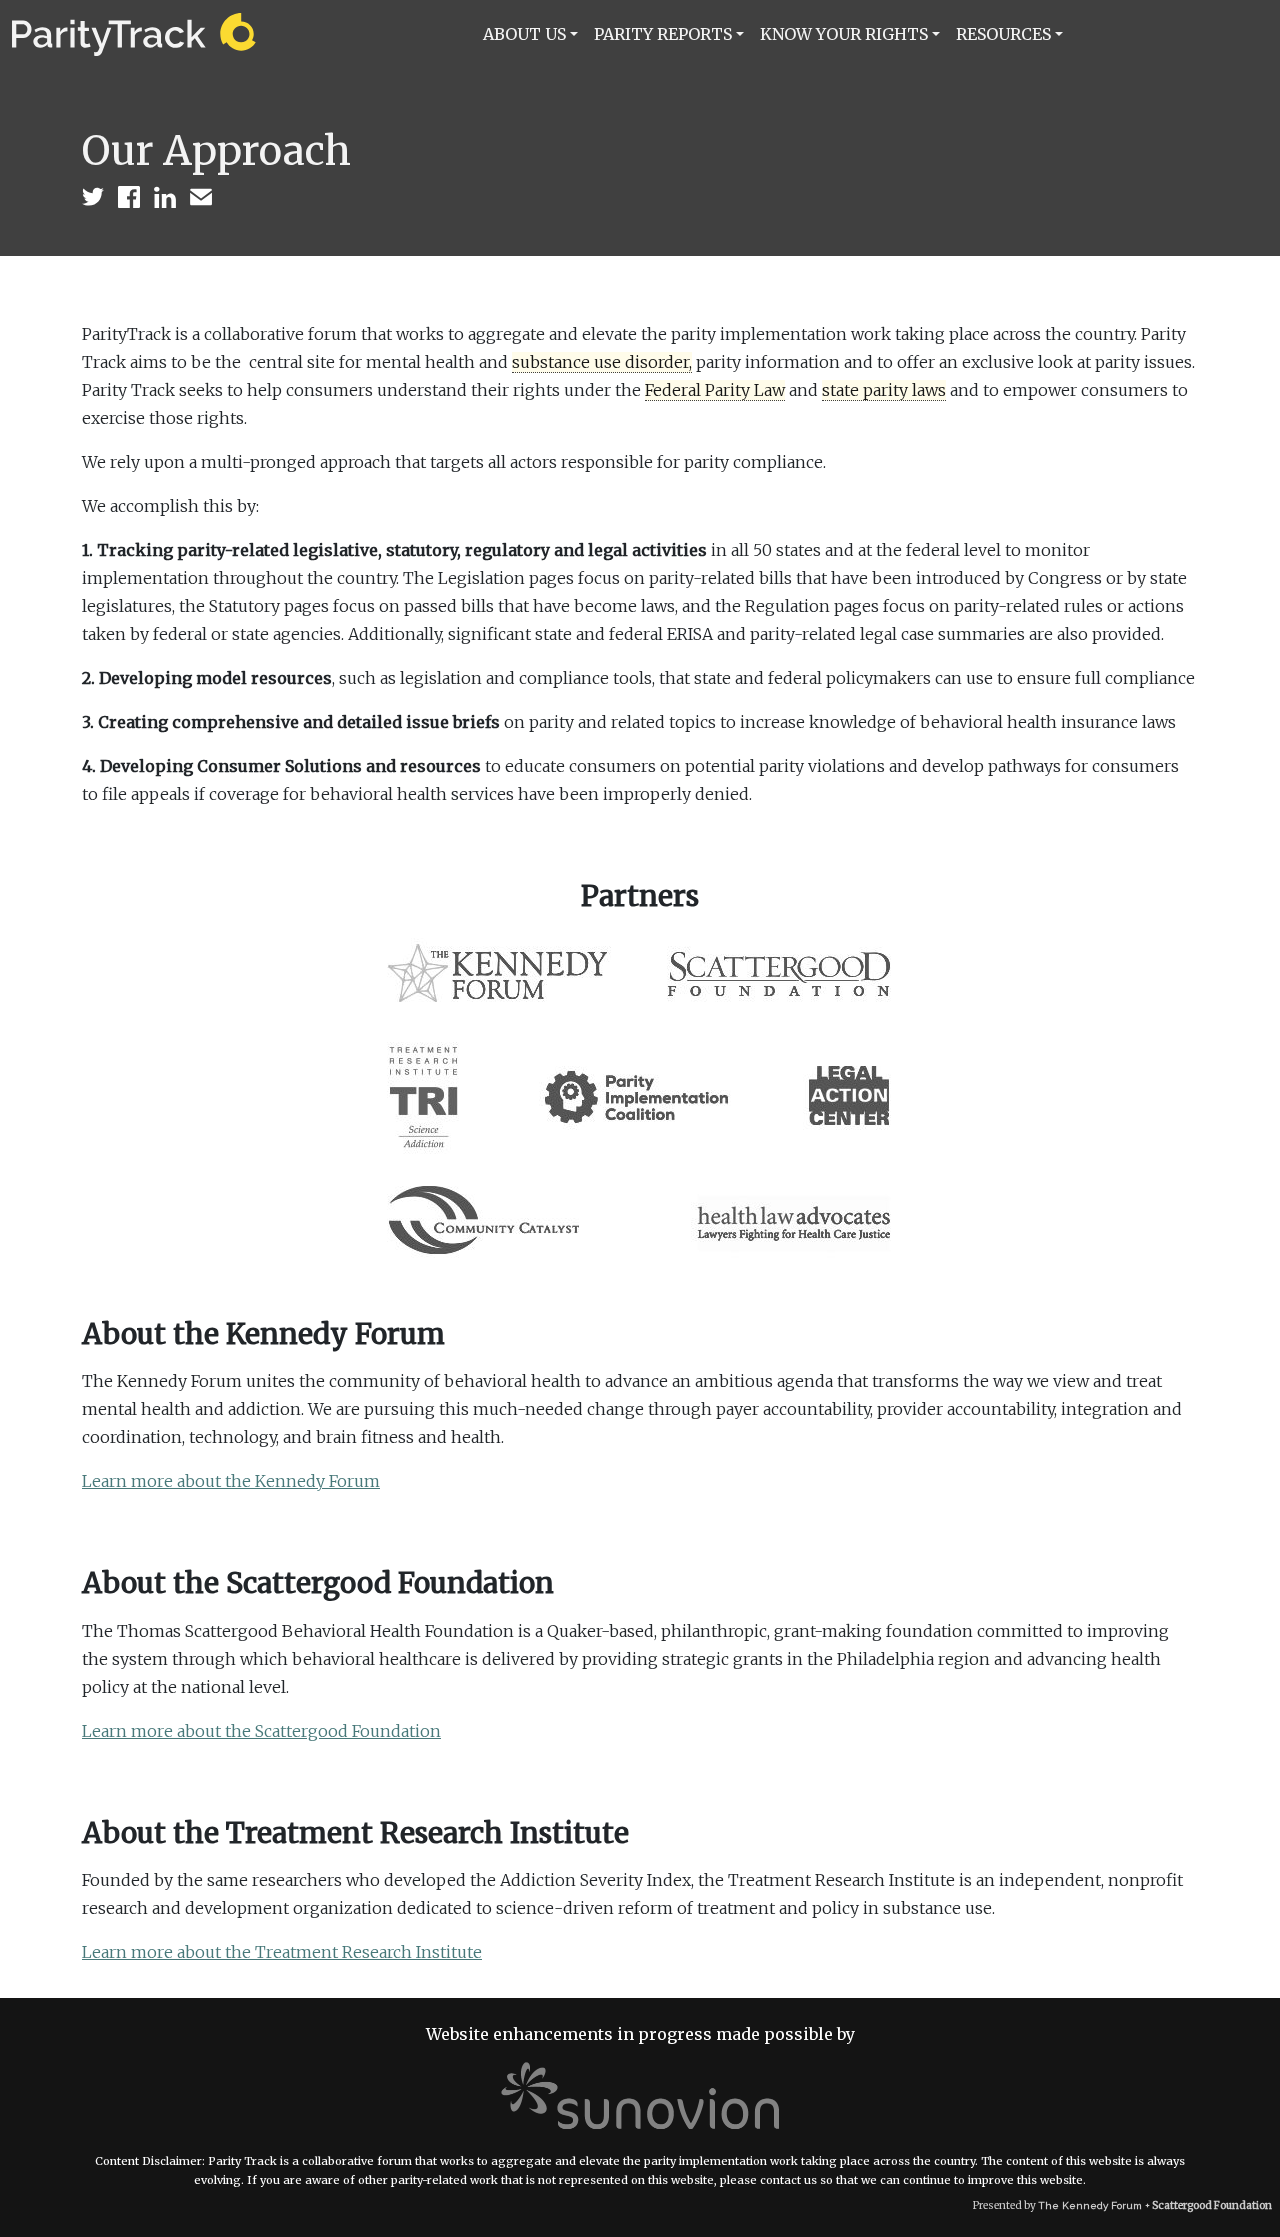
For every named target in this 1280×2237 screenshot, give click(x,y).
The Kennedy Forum (1090, 2205)
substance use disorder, (602, 362)
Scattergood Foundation (1212, 2205)
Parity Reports (663, 34)
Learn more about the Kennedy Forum (231, 1481)
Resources (1003, 34)
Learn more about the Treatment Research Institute (282, 1952)
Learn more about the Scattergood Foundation (261, 1731)
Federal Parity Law (715, 390)
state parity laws (884, 390)
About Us (524, 34)
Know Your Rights (844, 34)
